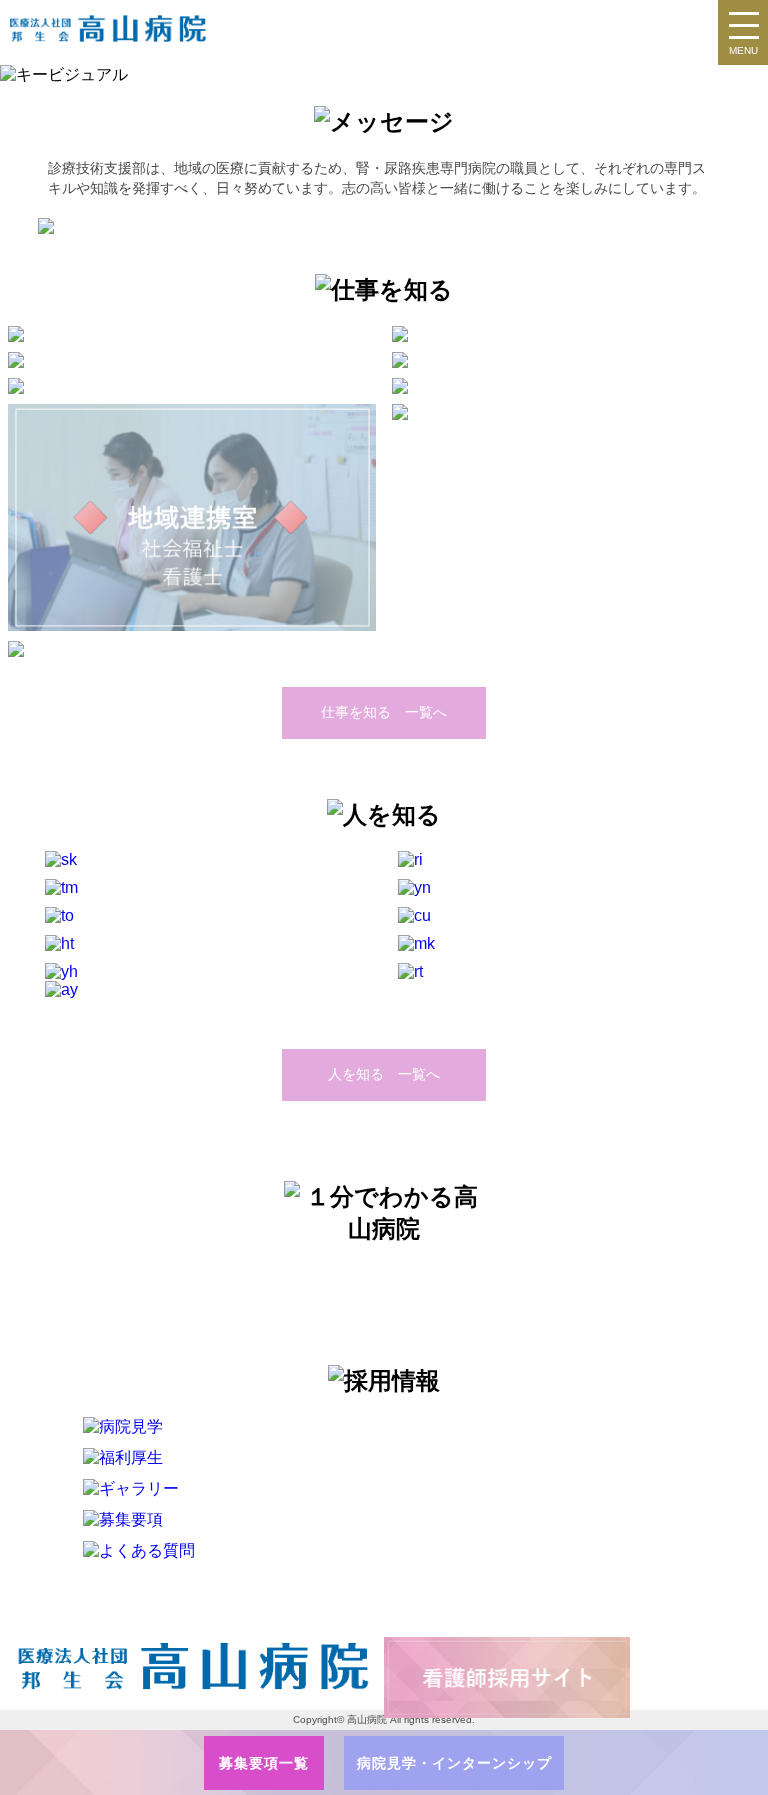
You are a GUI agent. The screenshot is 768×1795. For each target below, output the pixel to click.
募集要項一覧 (264, 1763)
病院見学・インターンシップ (454, 1763)
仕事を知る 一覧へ (384, 712)
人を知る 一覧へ (384, 1074)
